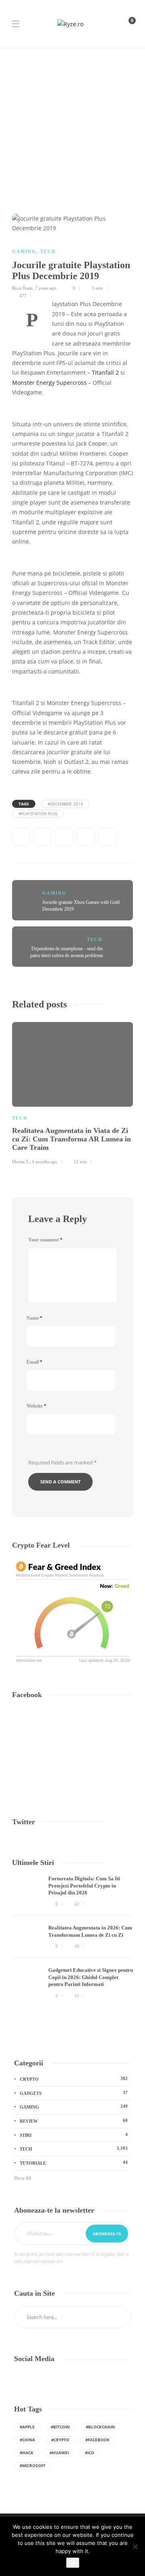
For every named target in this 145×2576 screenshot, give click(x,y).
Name (34, 1318)
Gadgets (74, 2093)
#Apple (27, 2427)
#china (27, 2440)
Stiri (74, 2135)
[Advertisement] (72, 125)
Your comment (45, 1240)
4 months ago (45, 1162)
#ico (90, 2453)
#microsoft (33, 2465)
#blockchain (100, 2427)
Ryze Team (22, 288)
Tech (48, 251)
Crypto (74, 2079)
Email (34, 1362)
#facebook (97, 2440)
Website (36, 1406)
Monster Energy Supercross (49, 383)
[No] (135, 2547)
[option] (72, 1092)
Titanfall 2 (105, 373)
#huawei (59, 2453)
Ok (73, 2563)
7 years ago (46, 288)
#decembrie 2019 (65, 804)
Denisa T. (21, 1162)
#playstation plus (38, 813)
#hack (27, 2453)
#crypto (60, 2440)
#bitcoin (60, 2427)
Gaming (24, 251)
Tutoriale (74, 2163)
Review (74, 2121)
